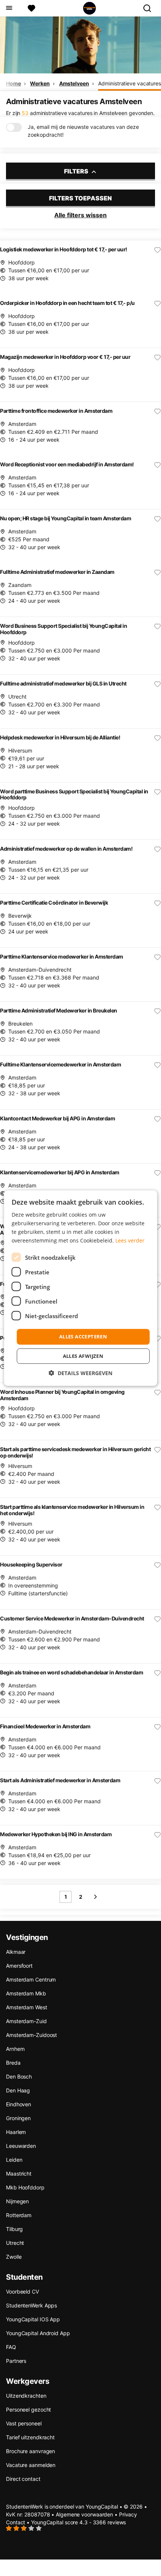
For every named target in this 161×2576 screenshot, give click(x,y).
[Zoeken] (150, 8)
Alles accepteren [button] (83, 1337)
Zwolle (14, 2257)
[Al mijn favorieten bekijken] (31, 8)
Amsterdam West (27, 2007)
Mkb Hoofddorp (25, 2187)
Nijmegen (17, 2201)
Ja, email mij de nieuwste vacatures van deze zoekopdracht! (83, 131)
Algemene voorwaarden (84, 2514)
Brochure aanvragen (31, 2451)
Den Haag (18, 2090)
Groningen (18, 2118)
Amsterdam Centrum (31, 1979)
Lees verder (130, 1240)
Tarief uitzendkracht (30, 2437)
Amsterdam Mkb (26, 1993)
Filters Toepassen (80, 198)
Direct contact (23, 2479)
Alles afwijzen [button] (83, 1356)
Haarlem (16, 2132)
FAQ (11, 2347)
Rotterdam (19, 2215)
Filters (77, 171)
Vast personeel (24, 2423)
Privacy (128, 2514)
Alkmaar (16, 1952)
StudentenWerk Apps (31, 2305)
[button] (80, 1373)
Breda (13, 2063)
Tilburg (14, 2229)
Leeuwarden (21, 2146)
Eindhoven (19, 2104)
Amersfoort (19, 1966)
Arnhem (15, 2049)
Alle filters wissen (80, 215)
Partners (16, 2361)
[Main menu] (9, 8)
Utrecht (15, 2243)
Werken (40, 83)
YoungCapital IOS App (33, 2319)
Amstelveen (74, 83)
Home (13, 83)
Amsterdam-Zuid (26, 2021)
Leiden (14, 2160)
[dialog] (81, 1288)
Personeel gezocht (28, 2409)
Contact (16, 2522)
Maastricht (19, 2174)
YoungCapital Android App (38, 2333)
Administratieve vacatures (130, 83)
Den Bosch (19, 2076)
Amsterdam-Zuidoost (31, 2035)
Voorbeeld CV (22, 2292)
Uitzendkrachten (26, 2396)
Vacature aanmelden (31, 2465)
